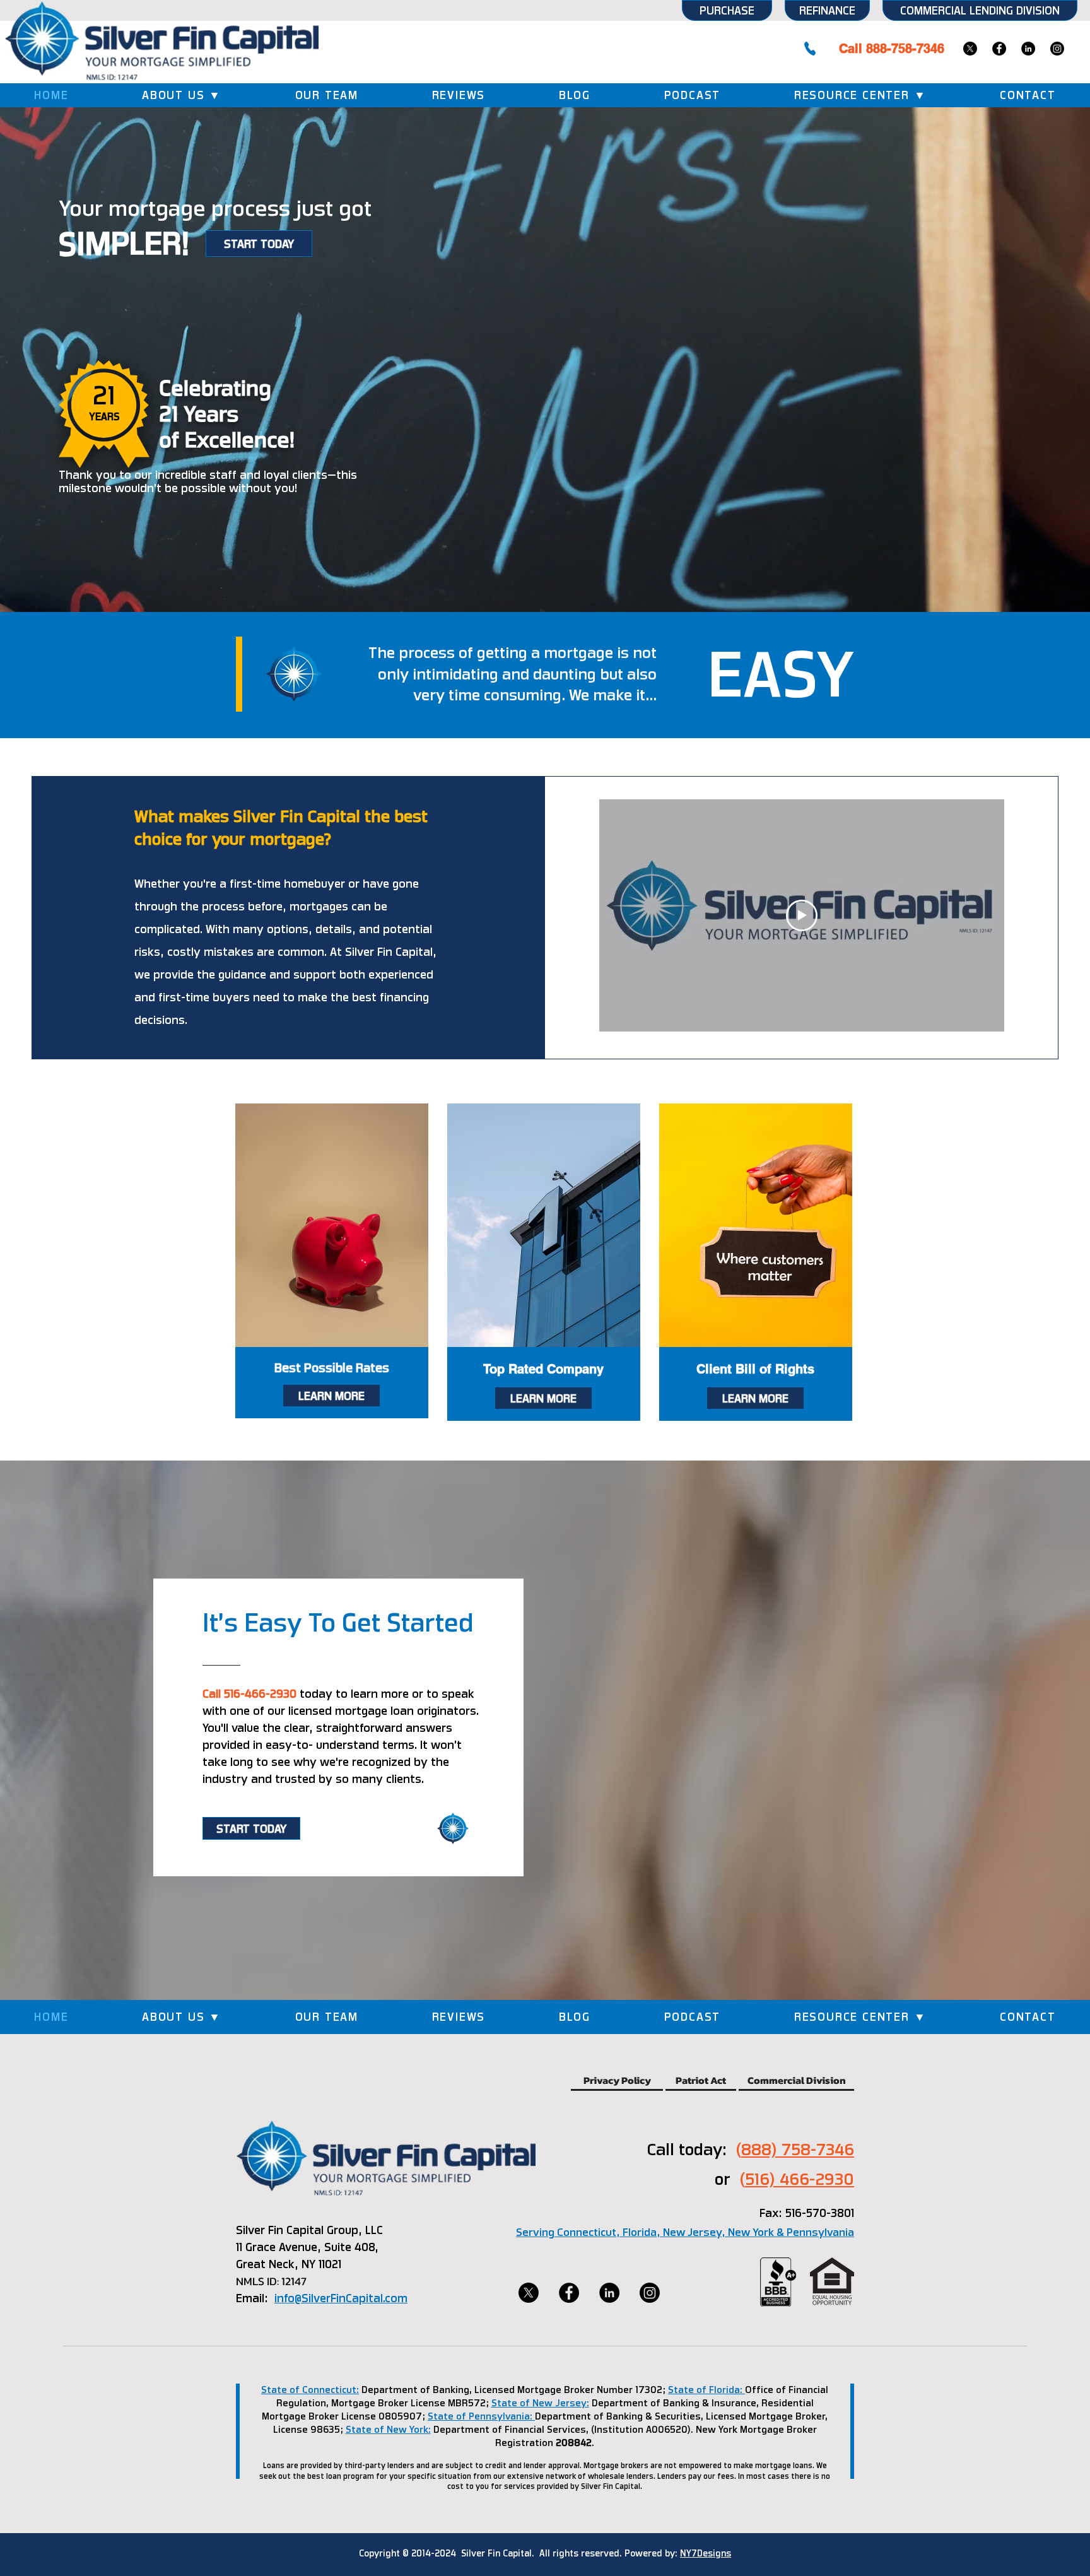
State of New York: (388, 2430)
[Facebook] (999, 49)
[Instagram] (1057, 49)
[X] (970, 49)
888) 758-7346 (798, 2149)
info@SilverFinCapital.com (341, 2298)
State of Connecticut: (310, 2390)
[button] (182, 95)
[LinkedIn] (1028, 49)
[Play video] (802, 915)
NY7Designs (706, 2553)
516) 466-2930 (800, 2179)
